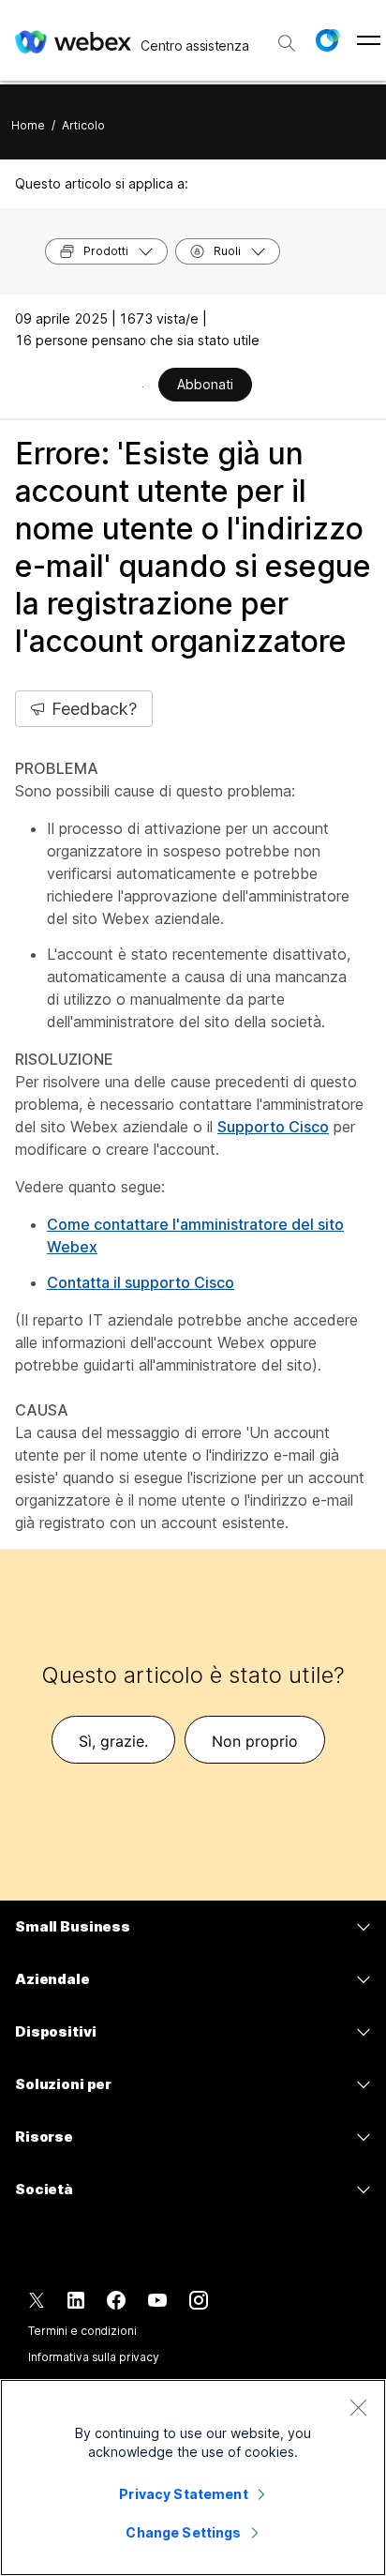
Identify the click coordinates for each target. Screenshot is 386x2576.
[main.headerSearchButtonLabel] (287, 37)
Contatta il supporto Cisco (141, 1282)
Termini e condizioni (82, 2331)
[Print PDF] (143, 386)
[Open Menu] (369, 40)
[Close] (358, 2407)
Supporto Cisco (273, 1127)
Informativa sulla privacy (94, 2357)
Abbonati (205, 384)
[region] (193, 2478)
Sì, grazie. (113, 1741)
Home (28, 125)
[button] (327, 40)
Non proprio (255, 1741)
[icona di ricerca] (287, 43)
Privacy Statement (183, 2494)
